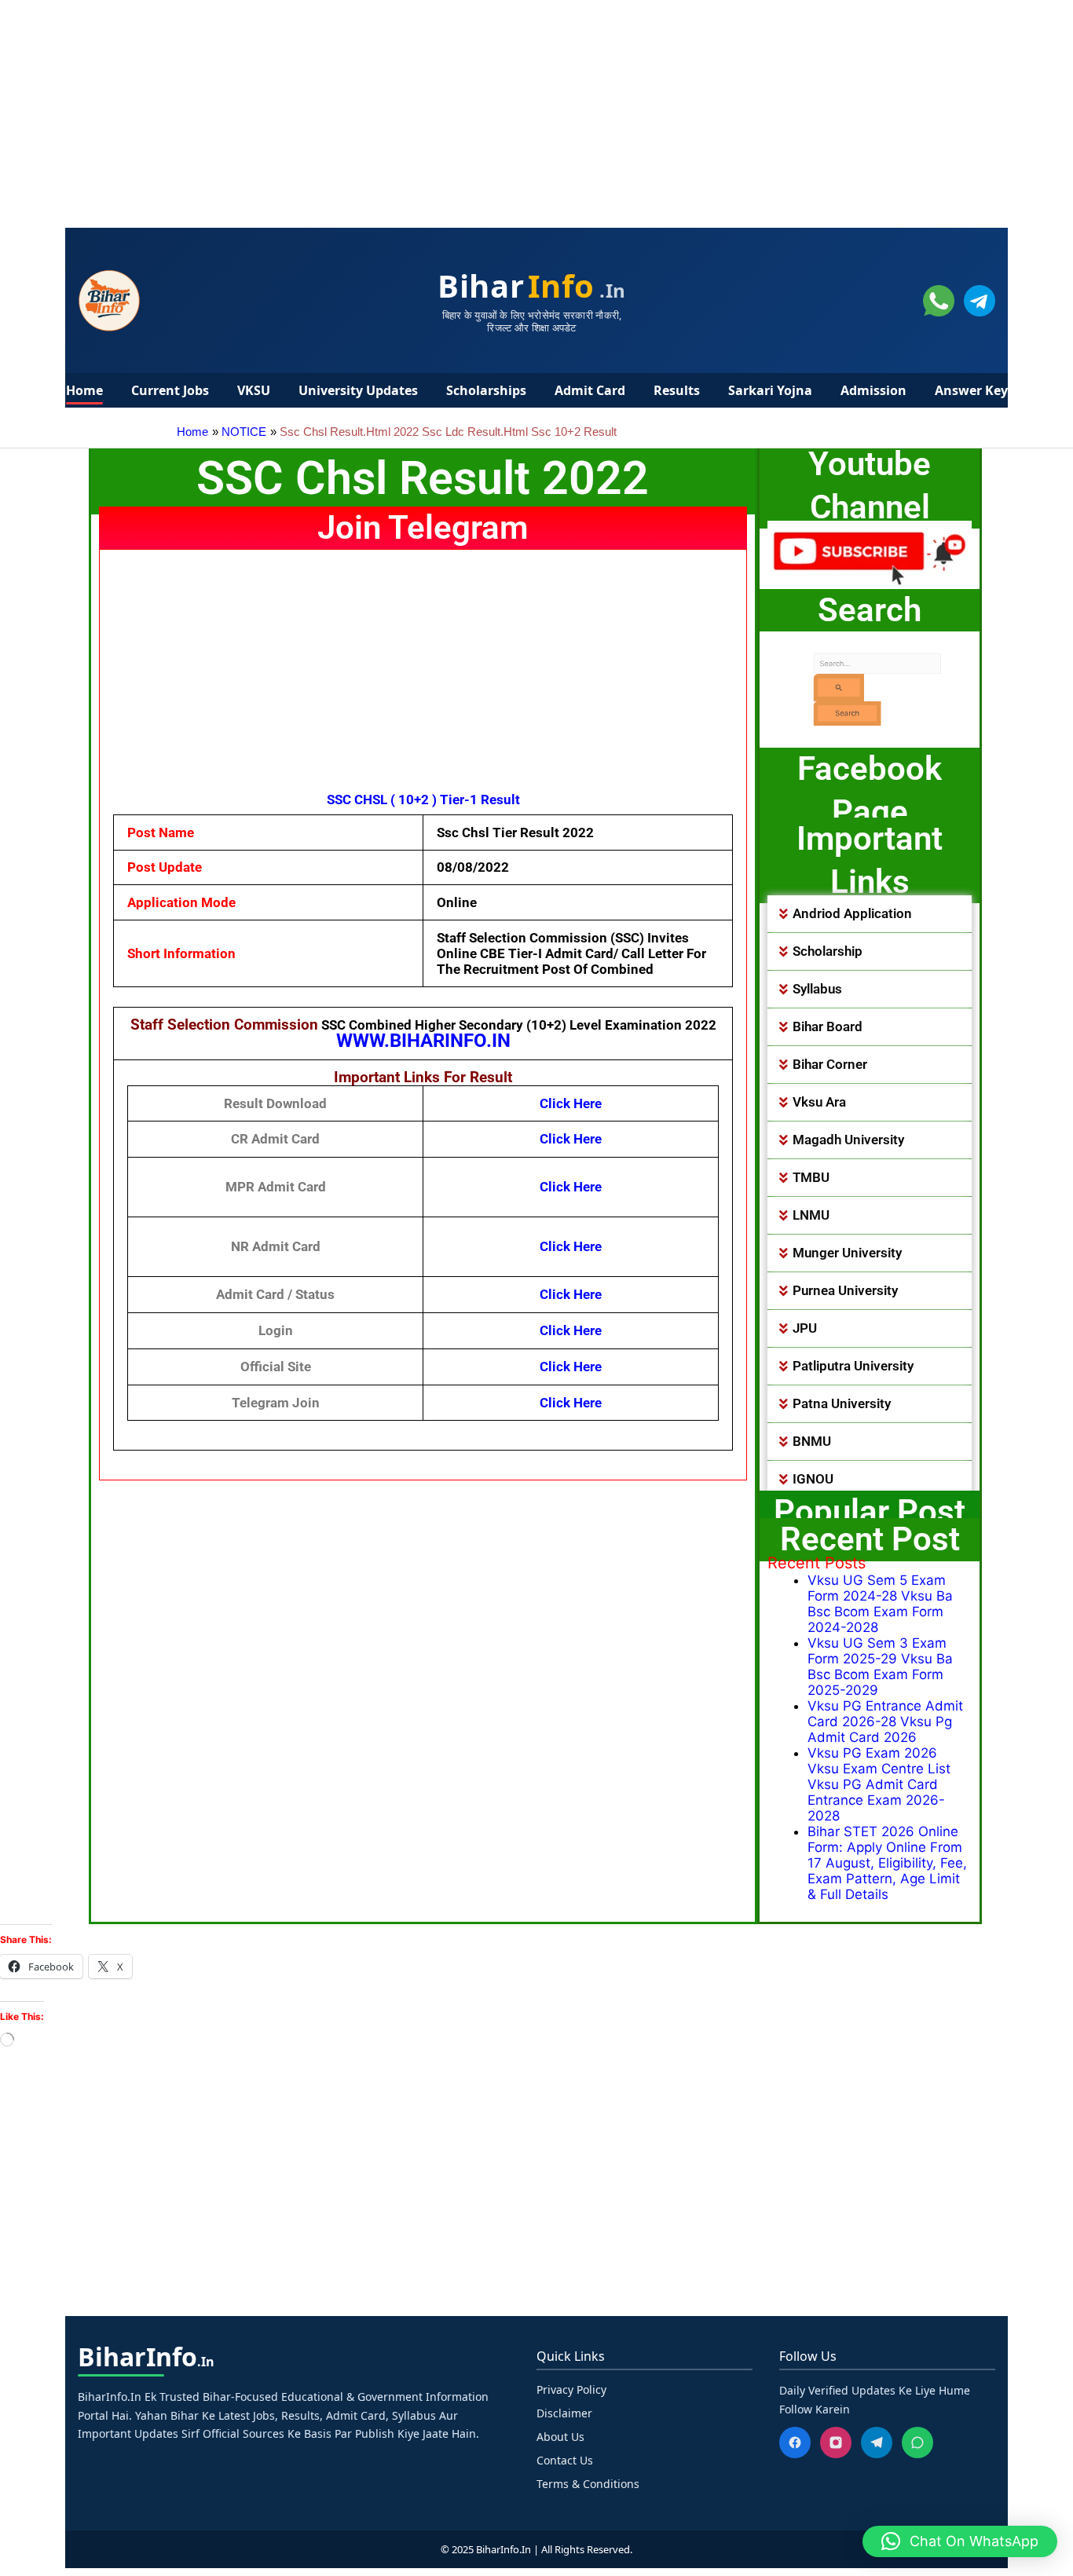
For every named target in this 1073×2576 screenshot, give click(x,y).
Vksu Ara (819, 1102)
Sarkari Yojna (770, 390)
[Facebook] (795, 2442)
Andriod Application (852, 913)
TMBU (811, 1177)
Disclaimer (564, 2413)
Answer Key (971, 390)
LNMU (811, 1215)
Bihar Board (828, 1026)
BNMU (812, 1441)
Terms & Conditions (588, 2484)
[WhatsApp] (917, 2442)
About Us (560, 2437)
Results (677, 390)
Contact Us (565, 2460)
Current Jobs (170, 390)
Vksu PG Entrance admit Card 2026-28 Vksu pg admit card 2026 (885, 1722)
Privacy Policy (571, 2389)
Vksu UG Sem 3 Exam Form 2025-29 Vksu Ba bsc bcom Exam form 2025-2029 (880, 1667)
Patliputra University (853, 1366)
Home (84, 390)
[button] (870, 914)
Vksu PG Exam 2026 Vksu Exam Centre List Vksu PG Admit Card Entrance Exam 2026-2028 (879, 1784)
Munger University (847, 1253)
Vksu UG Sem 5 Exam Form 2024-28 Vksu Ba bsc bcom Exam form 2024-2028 (880, 1604)
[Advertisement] (471, 110)
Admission (873, 390)
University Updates (358, 390)
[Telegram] (877, 2442)
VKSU (254, 390)
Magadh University (848, 1140)
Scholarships (486, 390)
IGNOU (813, 1479)
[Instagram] (836, 2442)
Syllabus (817, 989)
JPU (805, 1328)
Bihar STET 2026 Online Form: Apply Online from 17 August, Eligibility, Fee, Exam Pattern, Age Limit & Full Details (887, 1863)
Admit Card (590, 390)
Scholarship (828, 951)
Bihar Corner (830, 1064)
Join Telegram (423, 527)
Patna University (842, 1403)
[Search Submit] (815, 686)
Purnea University (845, 1290)
